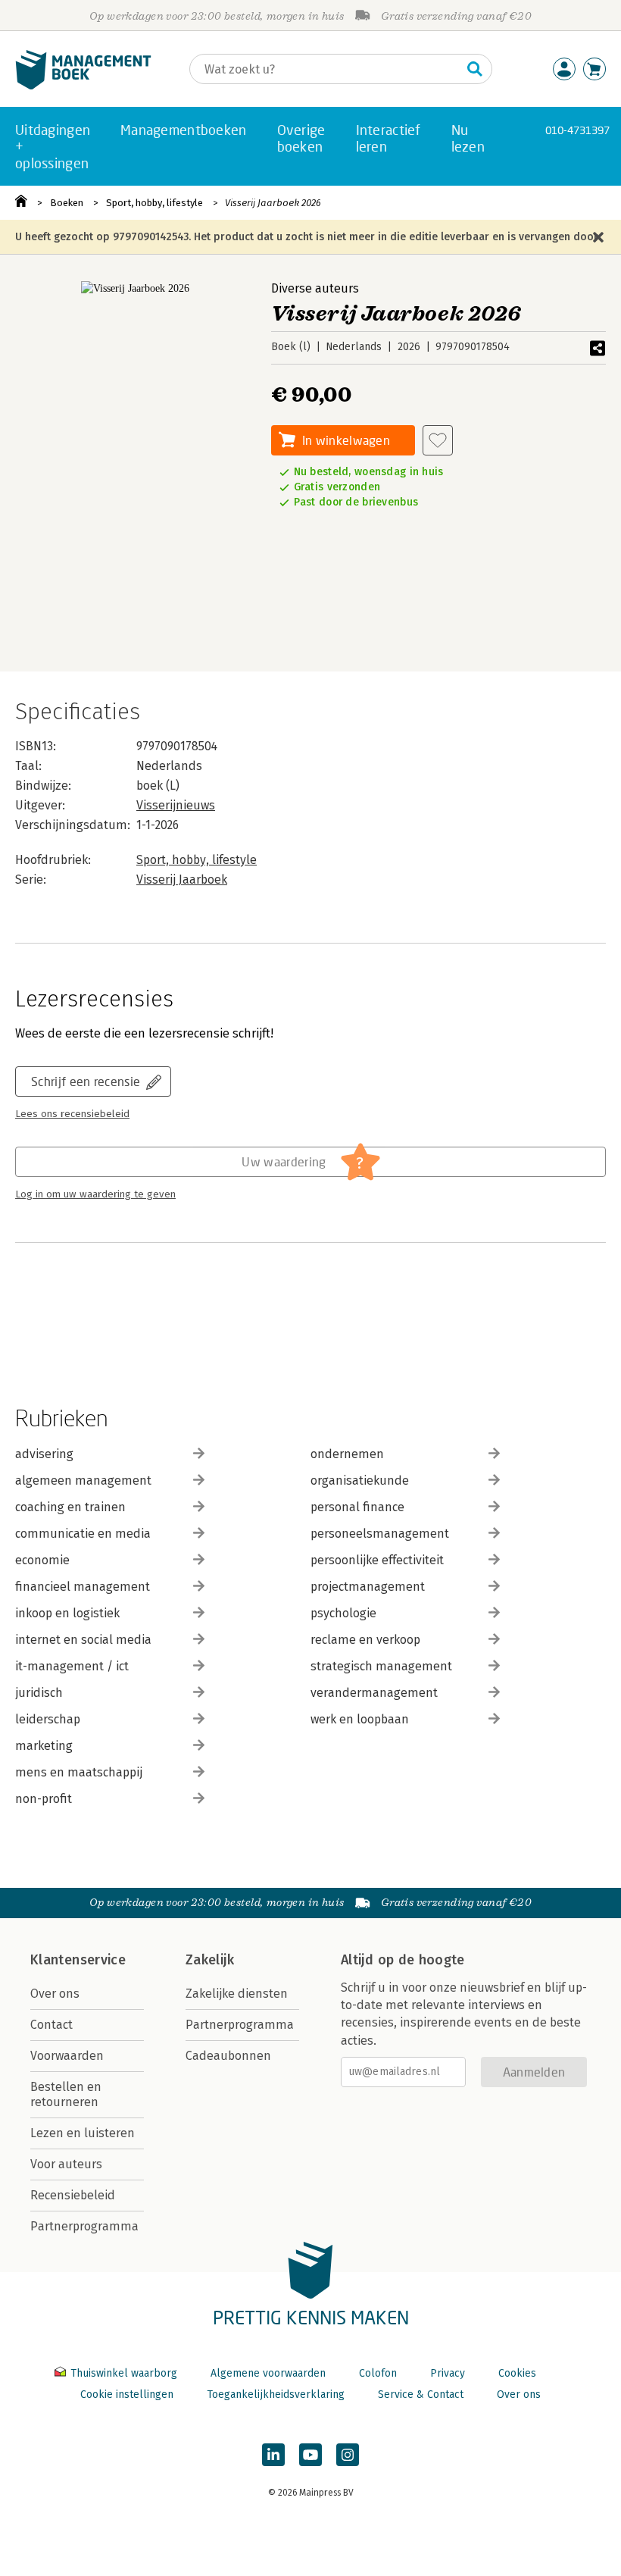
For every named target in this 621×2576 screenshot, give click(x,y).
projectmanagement (368, 1587)
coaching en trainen (70, 1507)
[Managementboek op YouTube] (310, 2455)
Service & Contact (421, 2394)
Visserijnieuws (176, 805)
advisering (44, 1454)
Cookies (517, 2373)
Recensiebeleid (73, 2195)
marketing (44, 1746)
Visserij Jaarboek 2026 (273, 203)
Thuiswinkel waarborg (124, 2373)
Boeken (67, 203)
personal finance (357, 1507)
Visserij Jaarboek (182, 880)
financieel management (83, 1587)
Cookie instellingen (127, 2394)
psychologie (343, 1613)
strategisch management (381, 1666)
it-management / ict (72, 1666)
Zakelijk (210, 1960)
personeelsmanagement (380, 1534)
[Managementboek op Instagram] (348, 2455)
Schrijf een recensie (86, 1081)
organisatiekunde (360, 1480)
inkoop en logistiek (67, 1613)
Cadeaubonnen (228, 2056)
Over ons (55, 1994)
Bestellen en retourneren (66, 2094)
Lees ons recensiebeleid (72, 1114)
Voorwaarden (67, 2056)
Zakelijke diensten (237, 1994)
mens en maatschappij (79, 1772)
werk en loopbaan (360, 1719)
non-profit (44, 1799)
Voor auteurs (66, 2164)
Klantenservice (78, 1960)
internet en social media (83, 1640)
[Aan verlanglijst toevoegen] (438, 440)
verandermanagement (374, 1693)
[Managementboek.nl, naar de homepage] (83, 86)
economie (42, 1560)
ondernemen (347, 1454)
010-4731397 (577, 130)
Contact (51, 2025)
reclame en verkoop (365, 1640)
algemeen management (83, 1480)
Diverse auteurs (315, 288)
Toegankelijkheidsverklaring (276, 2394)
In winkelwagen (346, 440)
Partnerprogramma (84, 2226)
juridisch (39, 1693)
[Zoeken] (475, 69)
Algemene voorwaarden (268, 2373)
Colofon (378, 2373)
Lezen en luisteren (83, 2133)
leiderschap (48, 1719)
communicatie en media (83, 1534)
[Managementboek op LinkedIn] (273, 2455)
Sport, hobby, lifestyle (154, 203)
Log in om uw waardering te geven (95, 1194)
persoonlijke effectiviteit (377, 1560)
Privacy (448, 2373)
